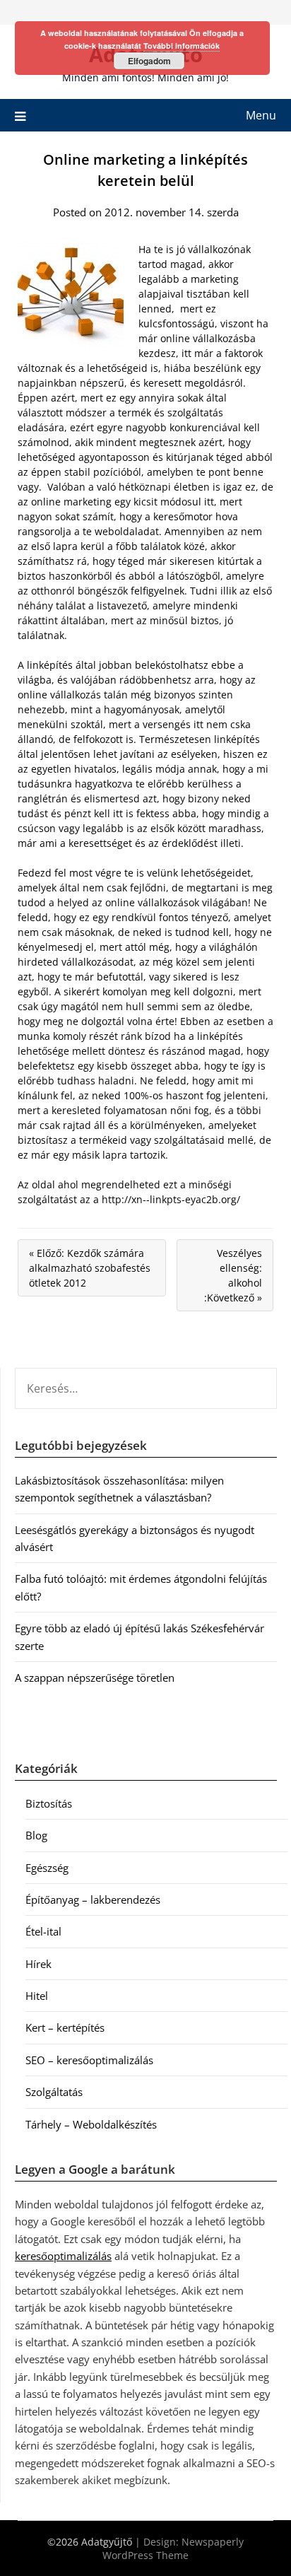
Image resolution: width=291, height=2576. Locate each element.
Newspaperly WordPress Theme (173, 2548)
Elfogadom (149, 61)
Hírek (38, 1964)
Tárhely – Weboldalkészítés (91, 2124)
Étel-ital (43, 1931)
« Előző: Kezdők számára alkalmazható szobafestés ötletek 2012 (90, 1268)
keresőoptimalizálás (63, 2256)
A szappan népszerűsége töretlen (95, 1678)
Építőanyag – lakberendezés (93, 1899)
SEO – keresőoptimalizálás (89, 2060)
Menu (261, 115)
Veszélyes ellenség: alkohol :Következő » (233, 1275)
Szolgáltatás (54, 2092)
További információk (182, 46)
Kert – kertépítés (65, 2027)
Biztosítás (49, 1803)
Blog (36, 1835)
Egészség (47, 1868)
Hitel (37, 1996)
